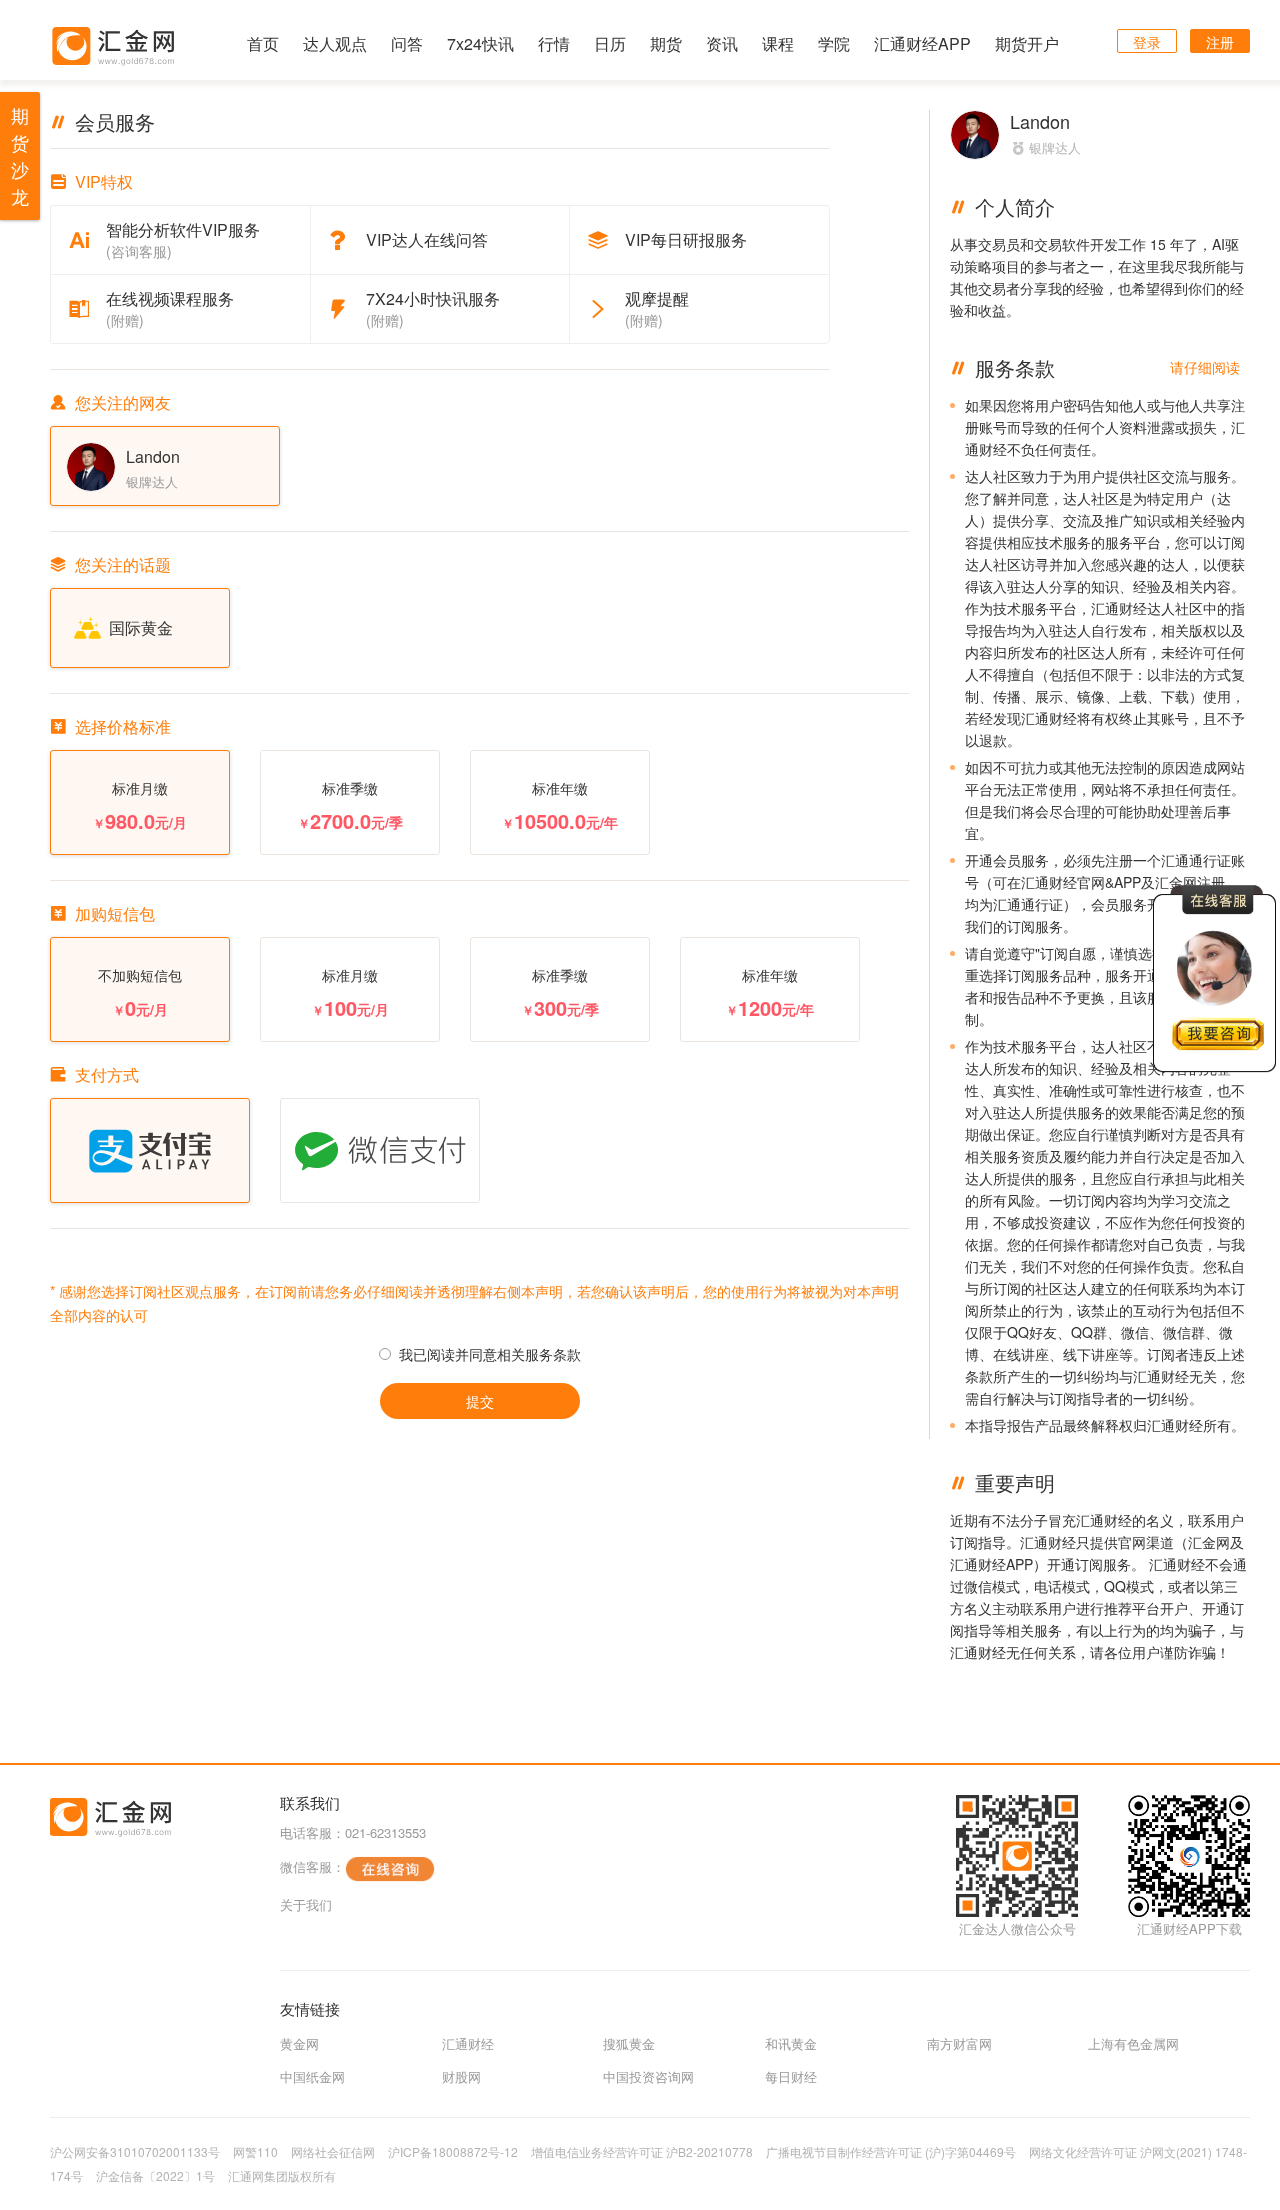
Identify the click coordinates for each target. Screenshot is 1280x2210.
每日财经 (791, 2076)
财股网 (461, 2076)
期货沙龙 (20, 155)
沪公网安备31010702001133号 (135, 2151)
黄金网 (299, 2043)
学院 (834, 43)
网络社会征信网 (333, 2151)
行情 (554, 43)
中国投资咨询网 (648, 2076)
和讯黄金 (791, 2043)
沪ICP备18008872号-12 (453, 2151)
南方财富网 (959, 2043)
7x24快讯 (480, 43)
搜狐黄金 (629, 2043)
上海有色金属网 (1133, 2043)
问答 (407, 43)
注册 (1220, 42)
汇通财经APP (922, 43)
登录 (1147, 42)
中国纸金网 (312, 2076)
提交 (480, 1401)
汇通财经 (468, 2043)
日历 (610, 43)
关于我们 (306, 1904)
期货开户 (1027, 43)
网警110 (255, 2151)
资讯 (722, 43)
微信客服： (312, 1866)
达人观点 (335, 43)
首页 (263, 43)
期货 (666, 43)
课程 (778, 43)
